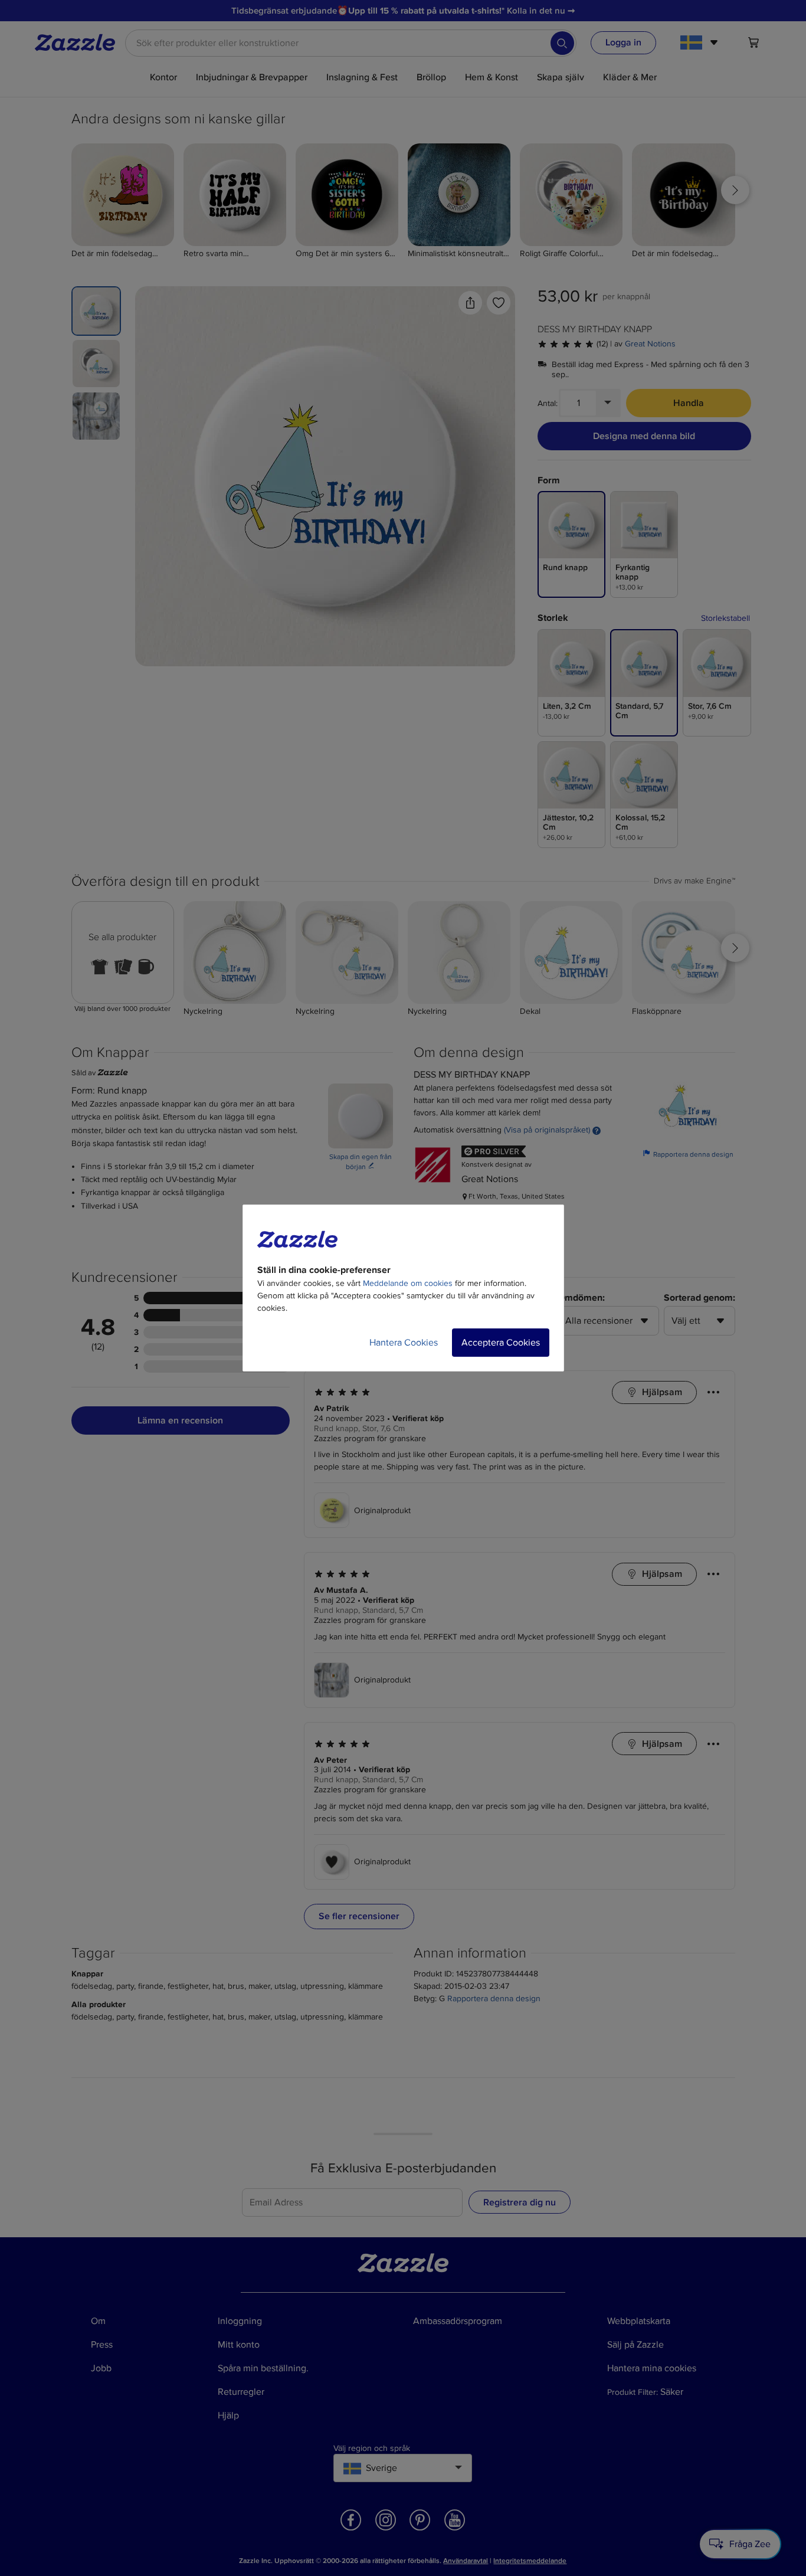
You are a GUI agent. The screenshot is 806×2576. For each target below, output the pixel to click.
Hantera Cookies (404, 1343)
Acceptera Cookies (501, 1343)
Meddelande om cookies (408, 1283)
